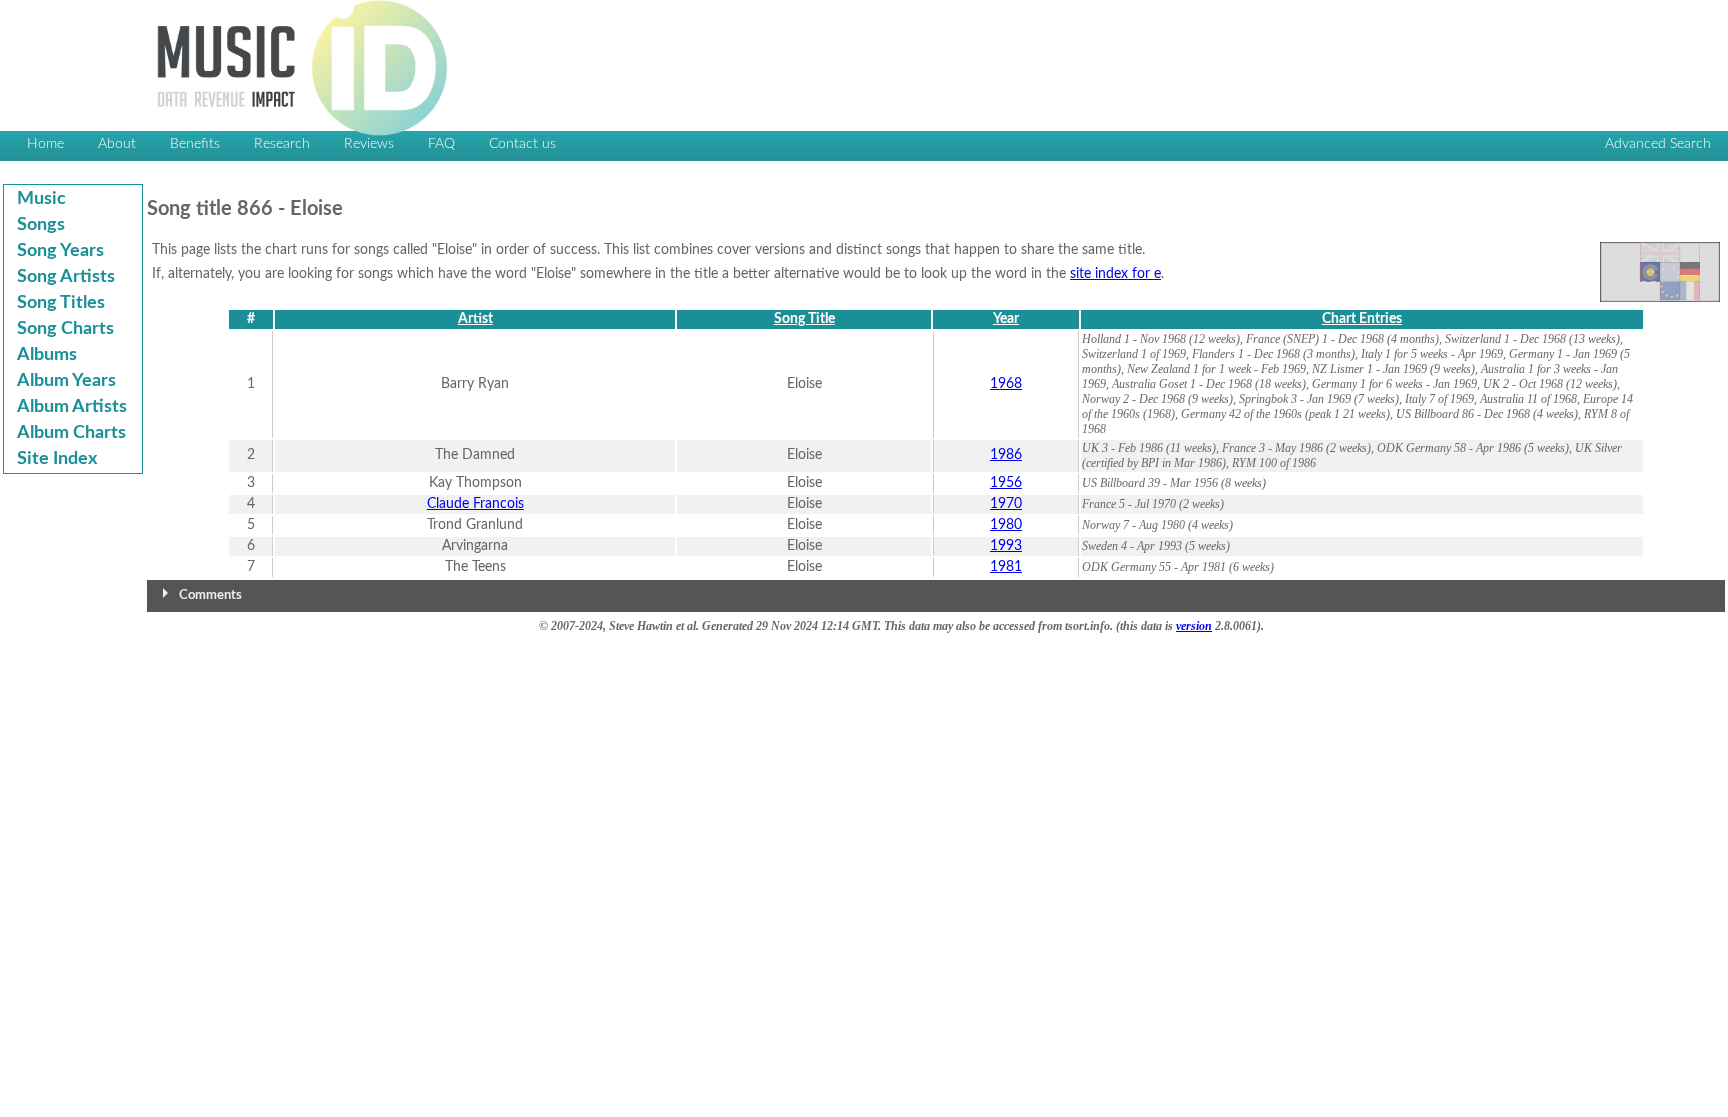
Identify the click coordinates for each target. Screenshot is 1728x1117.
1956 (1006, 483)
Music (41, 199)
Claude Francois (475, 504)
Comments (210, 595)
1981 (1006, 567)
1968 (1006, 384)
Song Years (60, 251)
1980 (1006, 525)
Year (1006, 319)
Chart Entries (1362, 319)
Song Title (804, 319)
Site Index (57, 459)
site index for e (1115, 274)
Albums (47, 355)
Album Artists (72, 407)
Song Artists (66, 277)
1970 (1006, 504)
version (1194, 626)
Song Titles (61, 303)
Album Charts (71, 433)
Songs (41, 225)
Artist (475, 319)
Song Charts (65, 329)
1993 (1006, 546)
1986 (1006, 455)
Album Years (66, 381)
